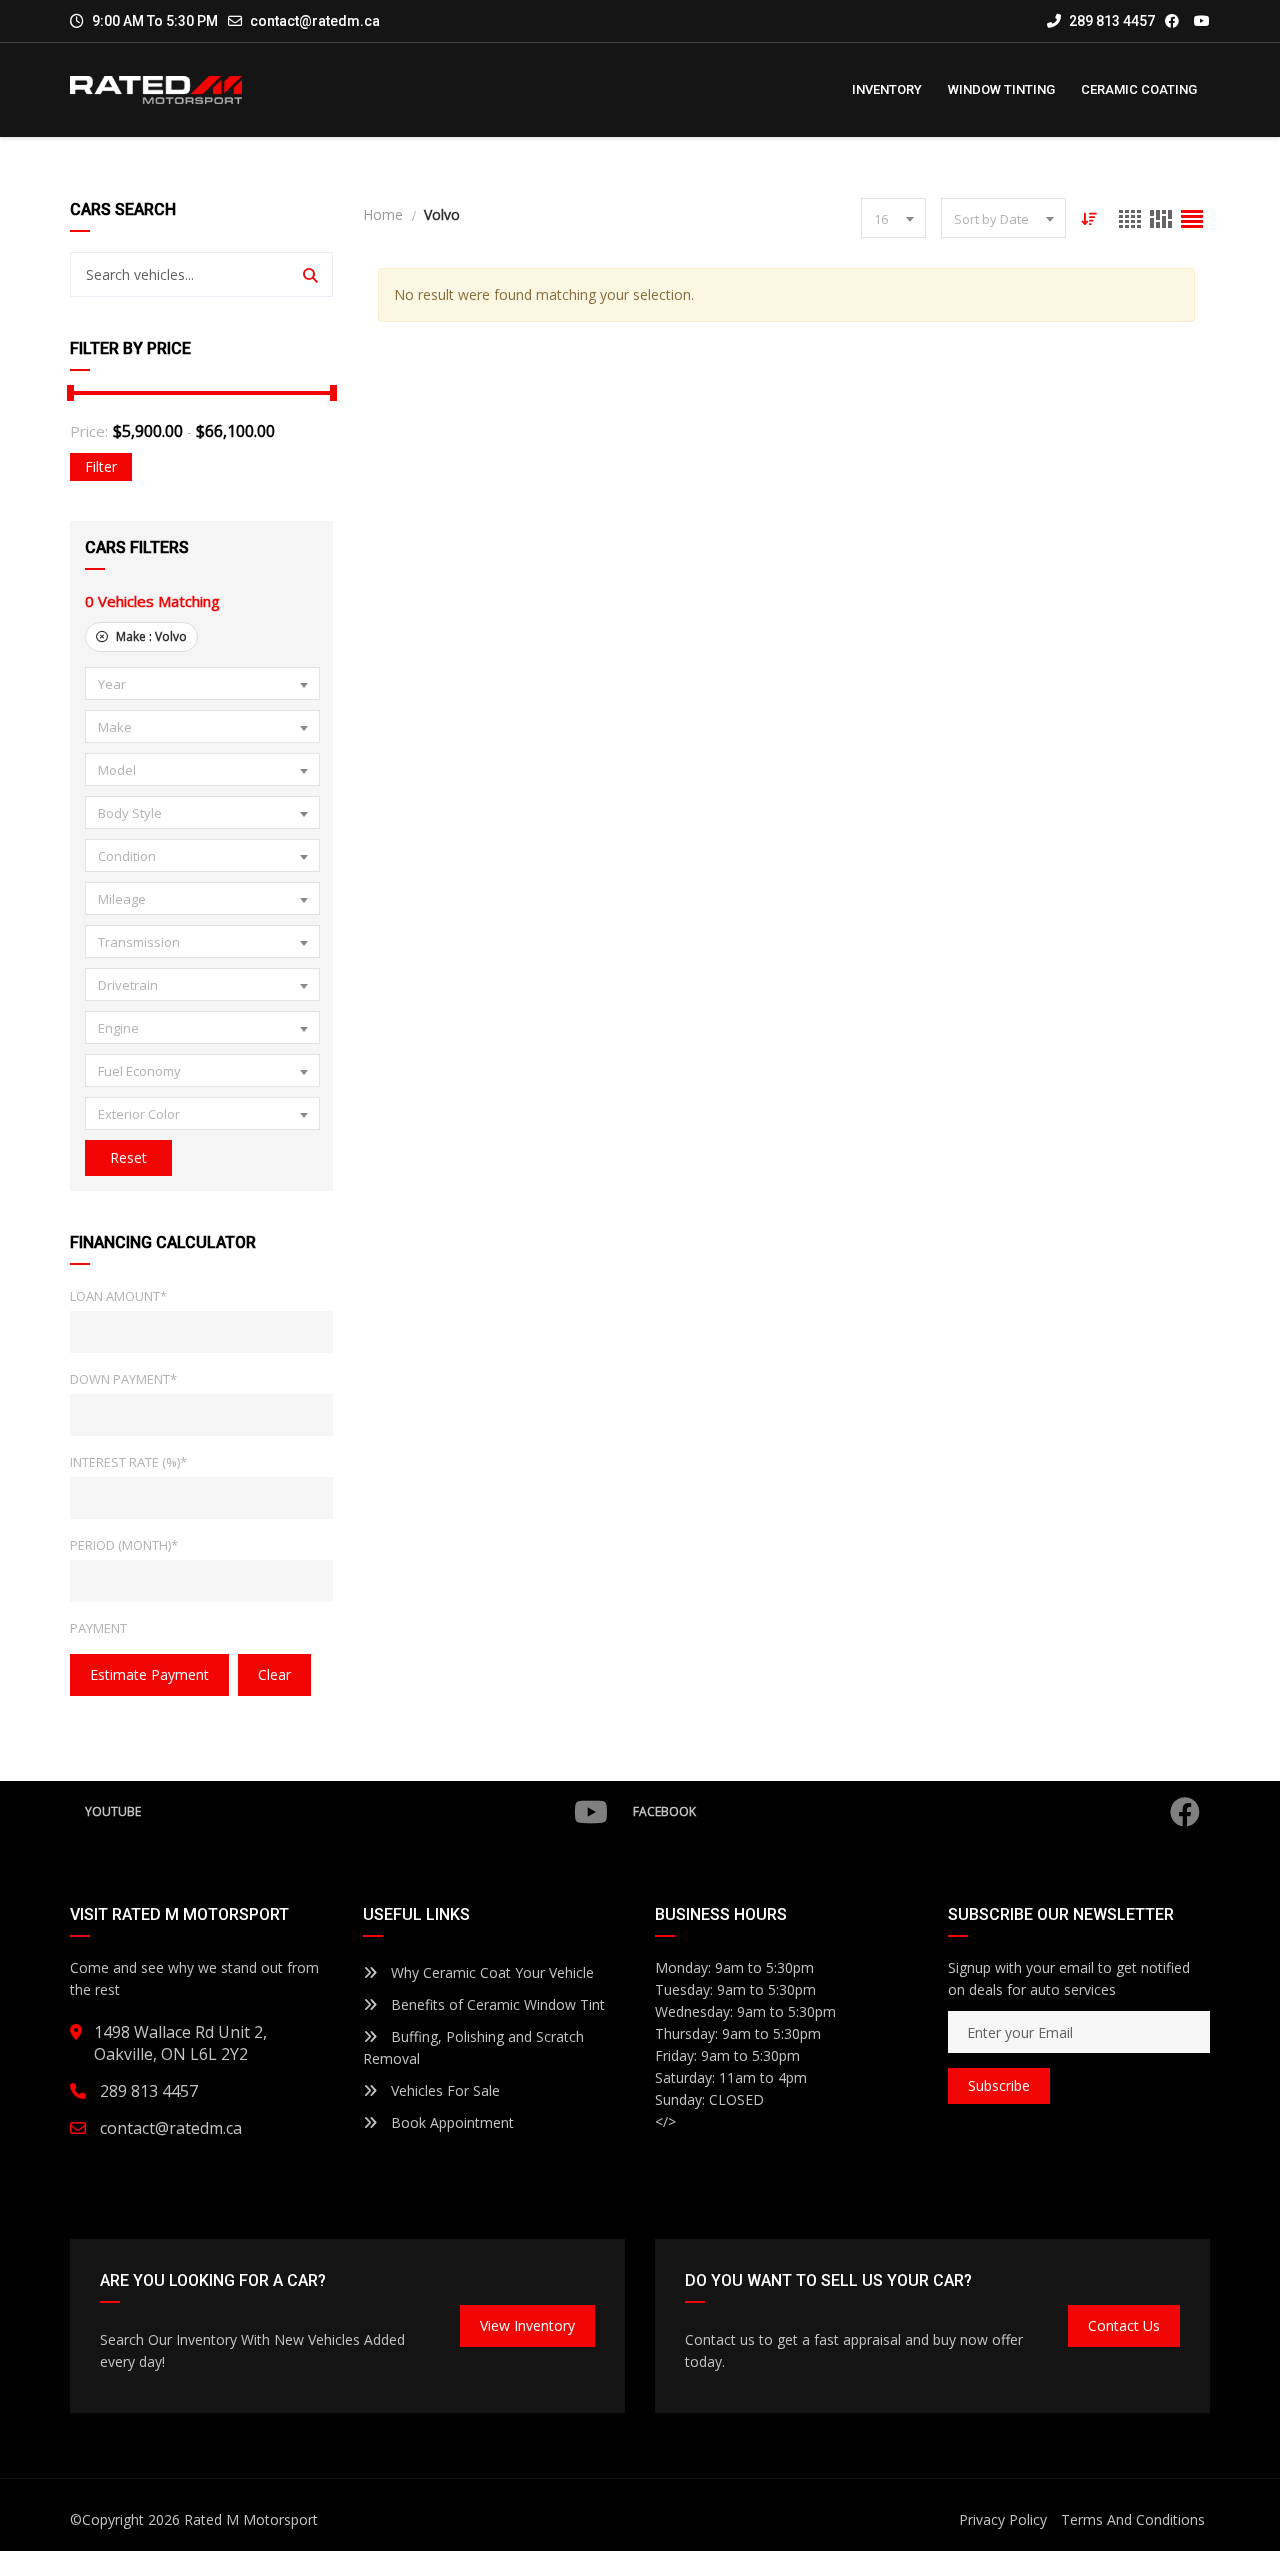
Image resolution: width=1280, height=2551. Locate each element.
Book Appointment (450, 2122)
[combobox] (202, 683)
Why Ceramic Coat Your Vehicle (490, 1972)
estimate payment (149, 1674)
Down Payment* (123, 1379)
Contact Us (1124, 2325)
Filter (101, 466)
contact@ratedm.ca (315, 21)
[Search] (310, 274)
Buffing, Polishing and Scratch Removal (473, 2047)
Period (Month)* (124, 1545)
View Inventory (527, 2325)
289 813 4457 (1110, 21)
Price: (89, 431)
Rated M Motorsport (251, 2519)
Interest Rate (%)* (128, 1462)
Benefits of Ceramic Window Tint (496, 2004)
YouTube (113, 1811)
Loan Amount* (118, 1296)
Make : (150, 636)
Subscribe (999, 2085)
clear (274, 1674)
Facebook (664, 1811)
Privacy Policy (1003, 2519)
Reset (128, 1157)
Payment (98, 1628)
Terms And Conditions (1133, 2519)
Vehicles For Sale (443, 2090)
